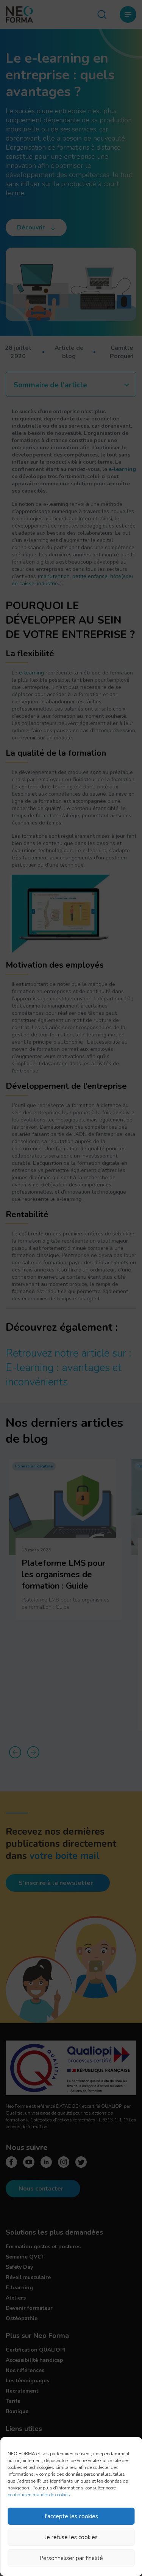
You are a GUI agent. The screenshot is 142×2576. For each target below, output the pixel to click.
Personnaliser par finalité (71, 2558)
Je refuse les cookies (71, 2537)
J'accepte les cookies (71, 2516)
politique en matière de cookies (39, 2495)
